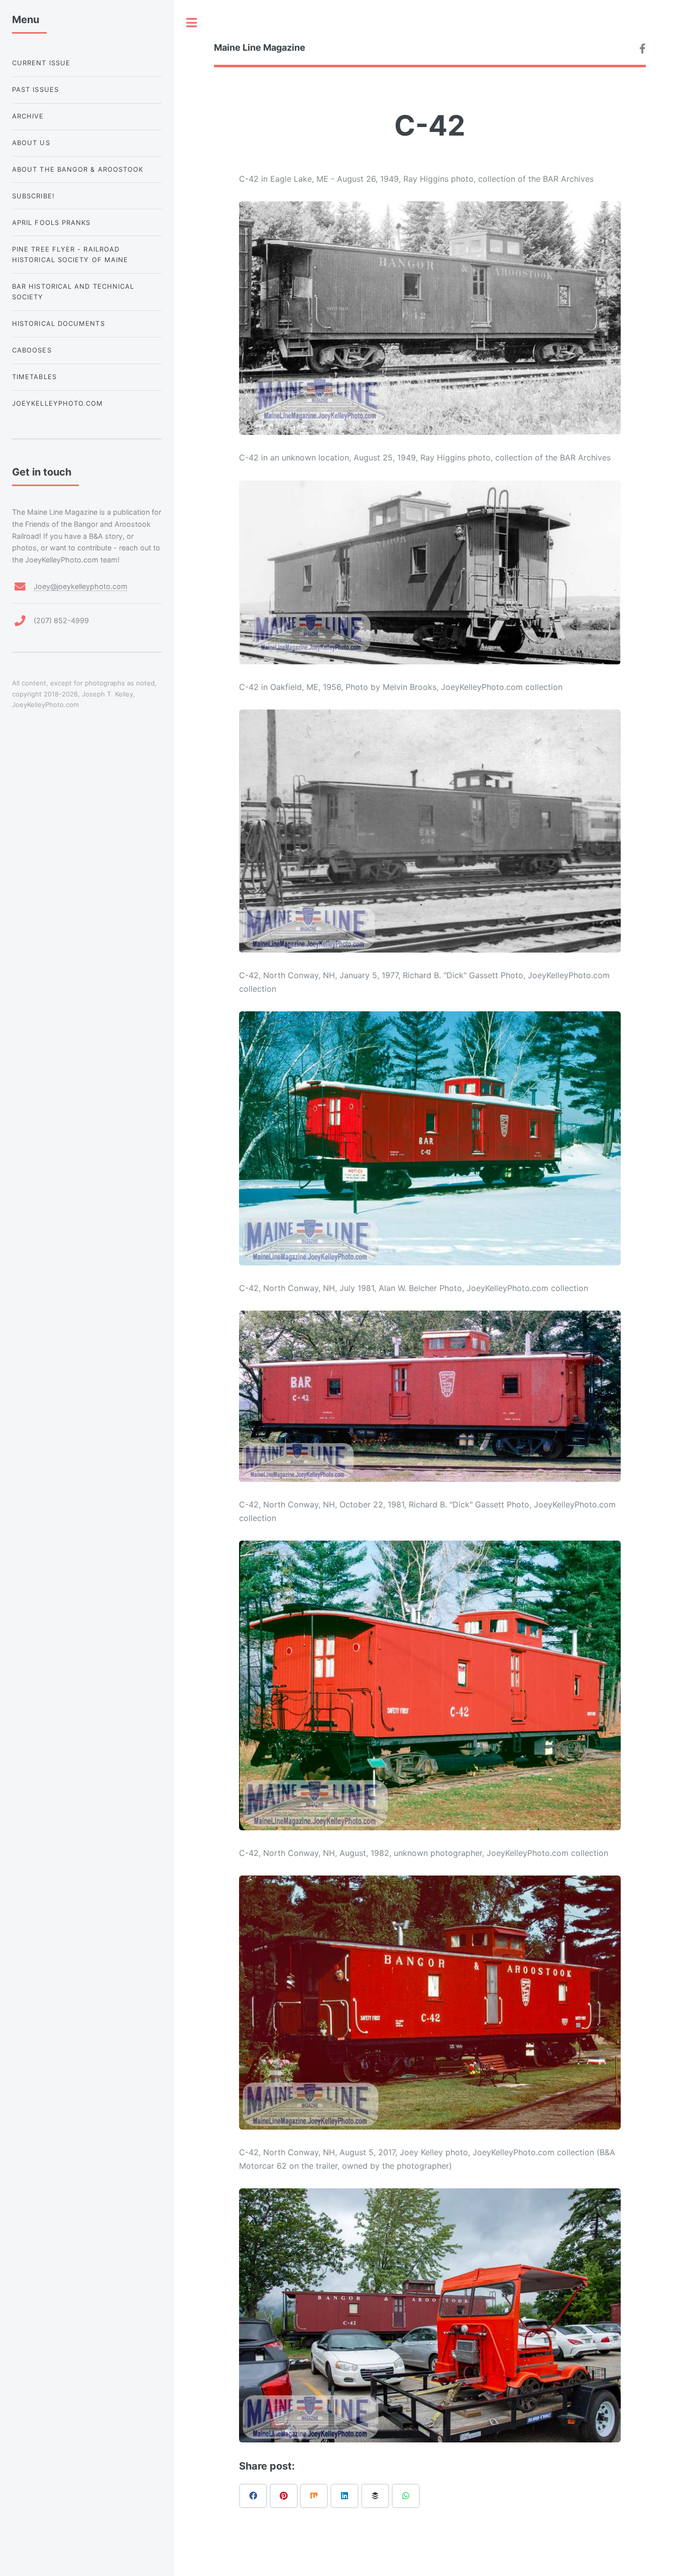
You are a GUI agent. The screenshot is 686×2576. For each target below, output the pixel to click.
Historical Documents (59, 323)
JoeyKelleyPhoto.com (58, 403)
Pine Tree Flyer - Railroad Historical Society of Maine (70, 254)
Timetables (34, 377)
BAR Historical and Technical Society (73, 291)
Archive (28, 116)
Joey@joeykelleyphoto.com (81, 586)
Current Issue (41, 63)
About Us (31, 143)
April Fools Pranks (51, 222)
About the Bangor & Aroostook (78, 169)
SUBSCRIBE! (33, 196)
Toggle (192, 23)
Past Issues (35, 89)
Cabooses (32, 350)
